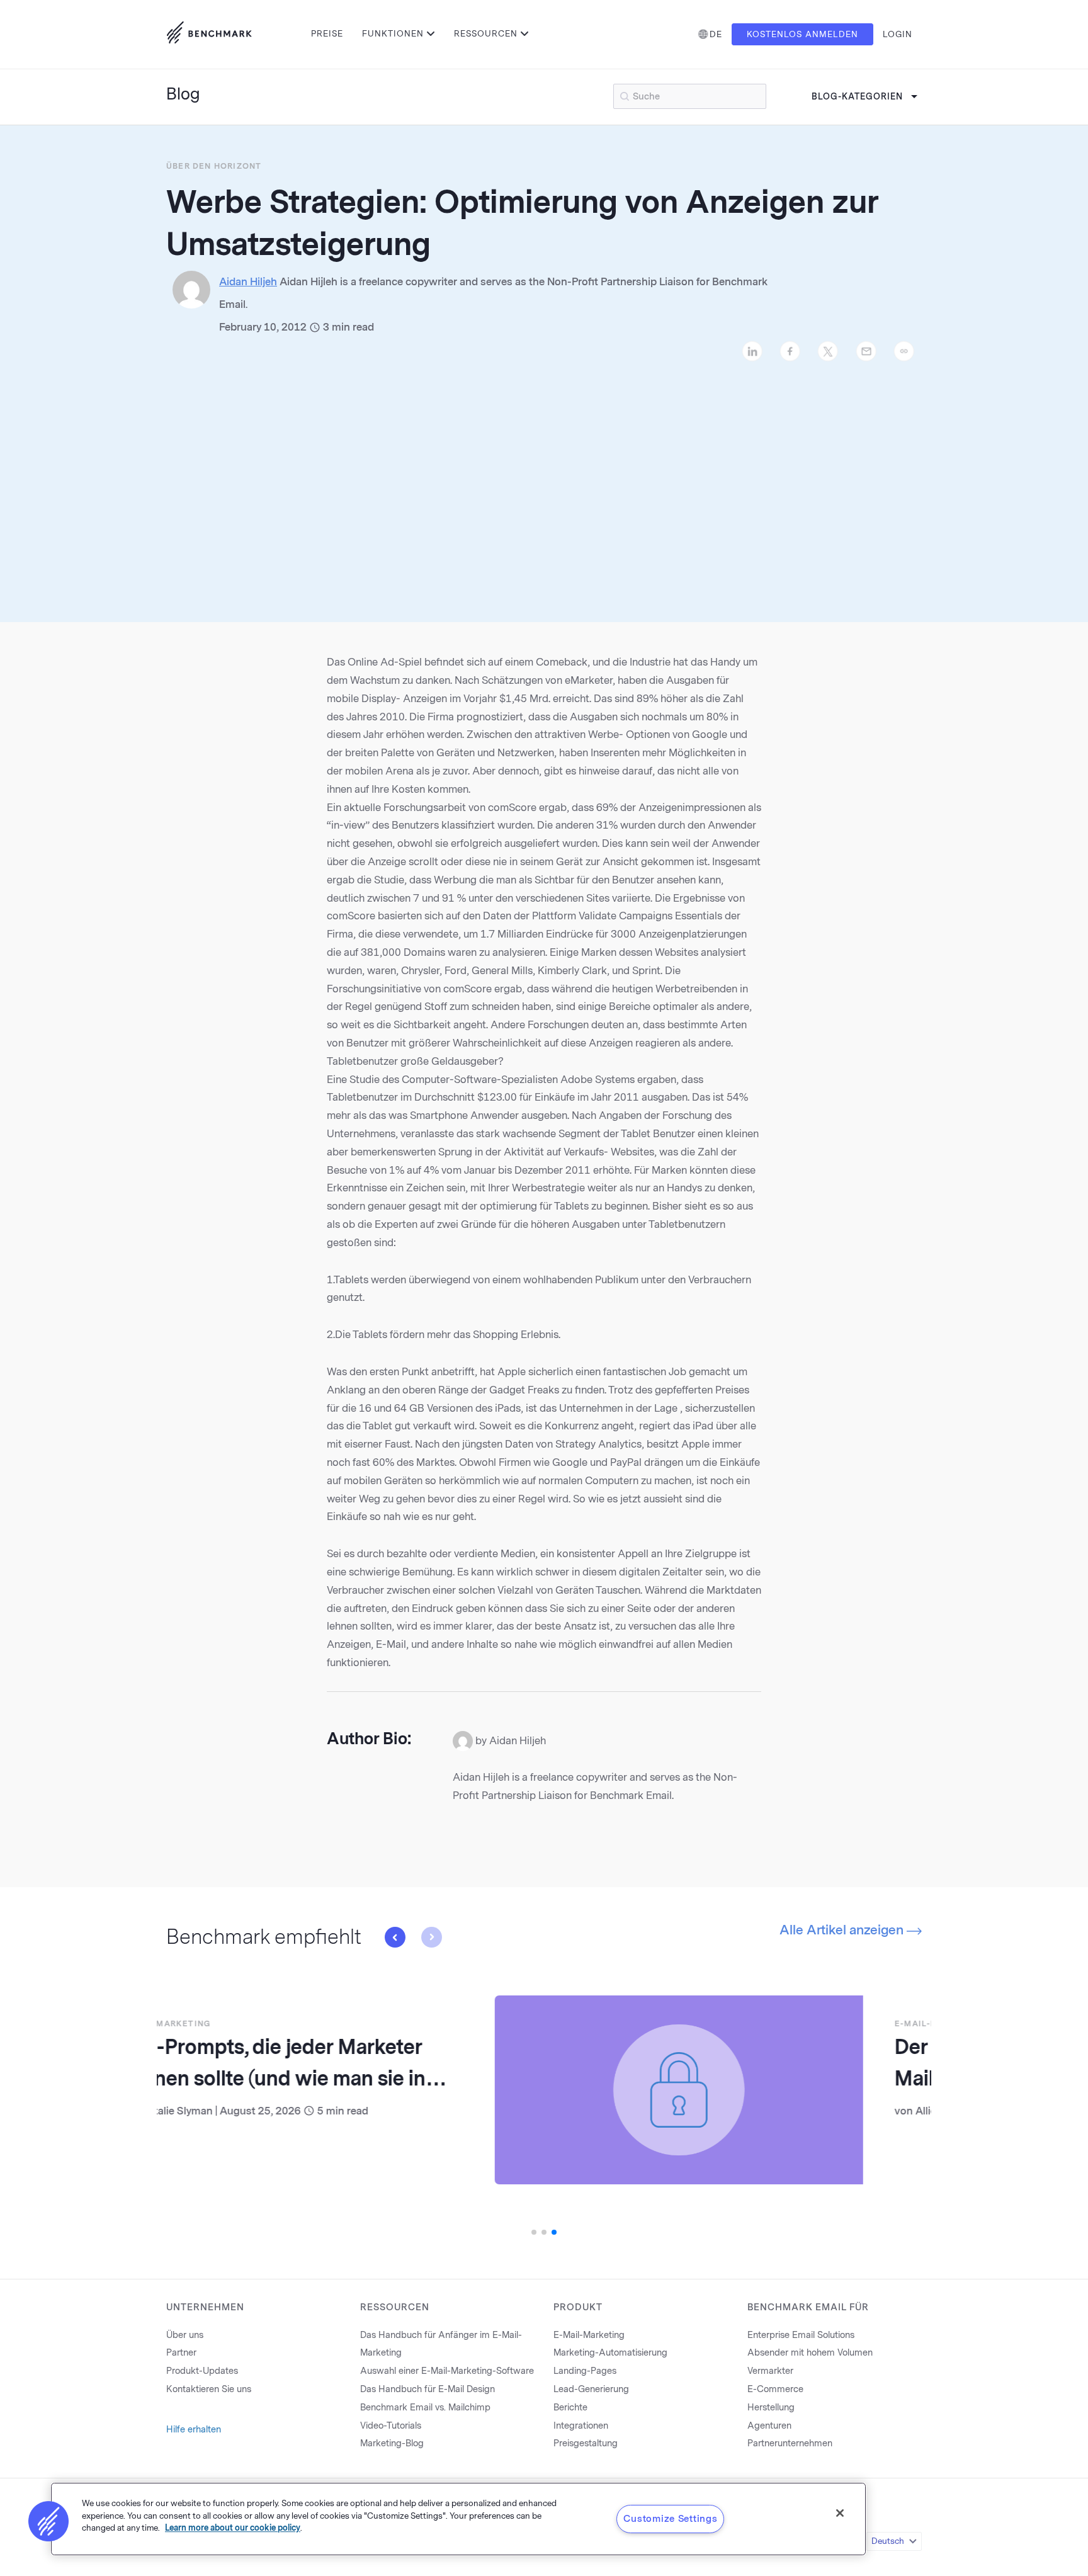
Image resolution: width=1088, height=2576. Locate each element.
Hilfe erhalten (194, 2430)
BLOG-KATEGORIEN (857, 97)
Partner (181, 2353)
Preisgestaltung (586, 2443)
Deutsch (888, 2541)
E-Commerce (775, 2389)
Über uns (185, 2335)
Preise (327, 34)
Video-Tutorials (391, 2426)
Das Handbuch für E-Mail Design (428, 2389)
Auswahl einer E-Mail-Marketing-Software (447, 2371)
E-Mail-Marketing (611, 2024)
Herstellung (771, 2408)
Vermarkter (770, 2371)
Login (898, 34)
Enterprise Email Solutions (801, 2335)
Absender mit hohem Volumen (810, 2353)
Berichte (570, 2408)
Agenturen (769, 2426)
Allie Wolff (611, 2111)
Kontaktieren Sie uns (209, 2389)
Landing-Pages (585, 2371)
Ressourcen (486, 34)
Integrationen (581, 2426)
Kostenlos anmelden (802, 34)
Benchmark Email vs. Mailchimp (425, 2408)
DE (716, 34)
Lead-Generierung (591, 2389)
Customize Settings (670, 2519)
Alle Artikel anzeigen (843, 1930)
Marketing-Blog (392, 2443)
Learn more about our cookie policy (233, 2528)
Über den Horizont (214, 166)
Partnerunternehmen (790, 2443)
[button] (395, 1937)
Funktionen (393, 34)
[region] (458, 2519)
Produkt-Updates (202, 2371)
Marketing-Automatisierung (610, 2353)
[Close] (840, 2513)
